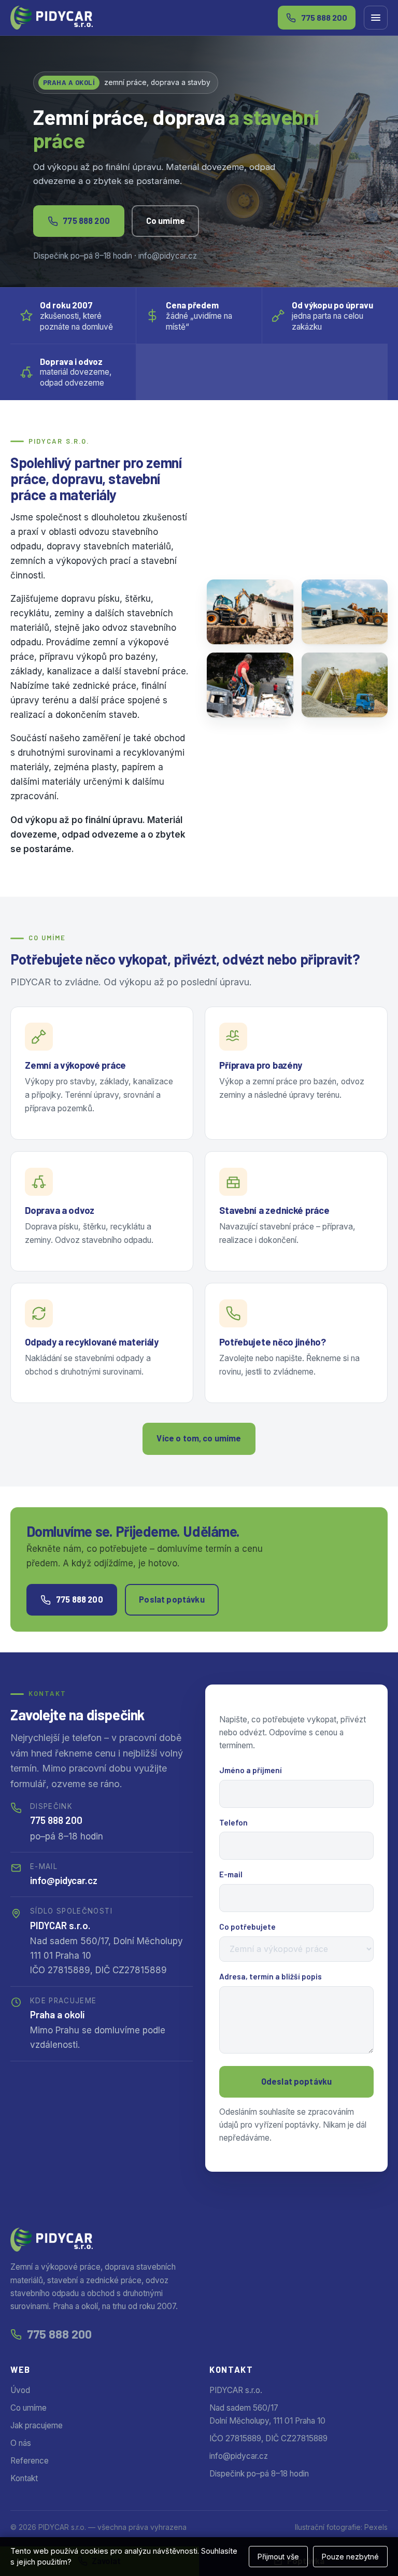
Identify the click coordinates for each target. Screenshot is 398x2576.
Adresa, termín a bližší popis (271, 1976)
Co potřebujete (247, 1927)
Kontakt (24, 2478)
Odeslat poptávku (297, 2081)
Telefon (233, 1822)
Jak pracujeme (37, 2425)
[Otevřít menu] (376, 18)
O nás (21, 2443)
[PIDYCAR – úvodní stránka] (52, 18)
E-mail (231, 1874)
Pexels (376, 2527)
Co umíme (166, 221)
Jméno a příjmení (251, 1770)
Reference (30, 2461)
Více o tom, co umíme (199, 1438)
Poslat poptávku (172, 1599)
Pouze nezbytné (350, 2557)
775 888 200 (86, 221)
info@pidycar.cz (64, 1880)
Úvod (20, 2390)
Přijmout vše (278, 2557)
